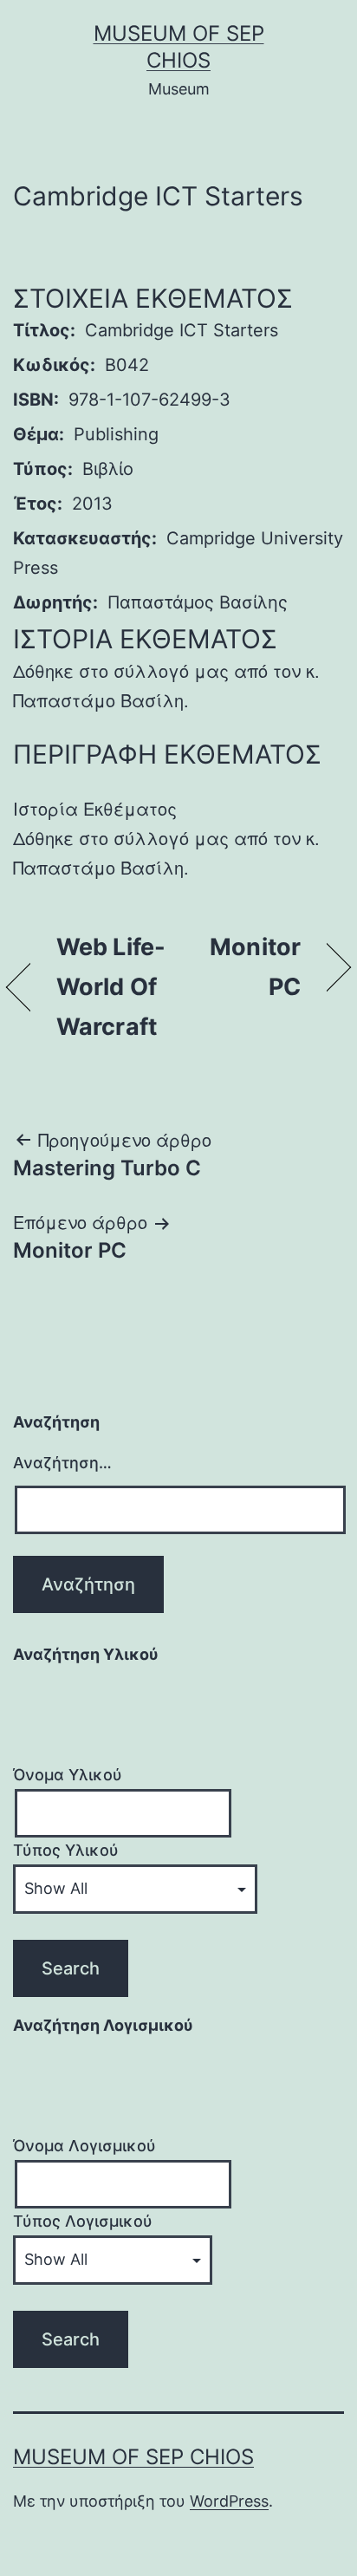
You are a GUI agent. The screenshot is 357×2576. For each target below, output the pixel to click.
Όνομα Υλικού (68, 1775)
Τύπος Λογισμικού (83, 2221)
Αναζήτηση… (62, 1463)
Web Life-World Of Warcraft (111, 987)
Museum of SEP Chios (133, 2457)
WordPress (229, 2501)
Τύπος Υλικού (66, 1850)
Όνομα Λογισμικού (84, 2146)
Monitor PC (244, 967)
